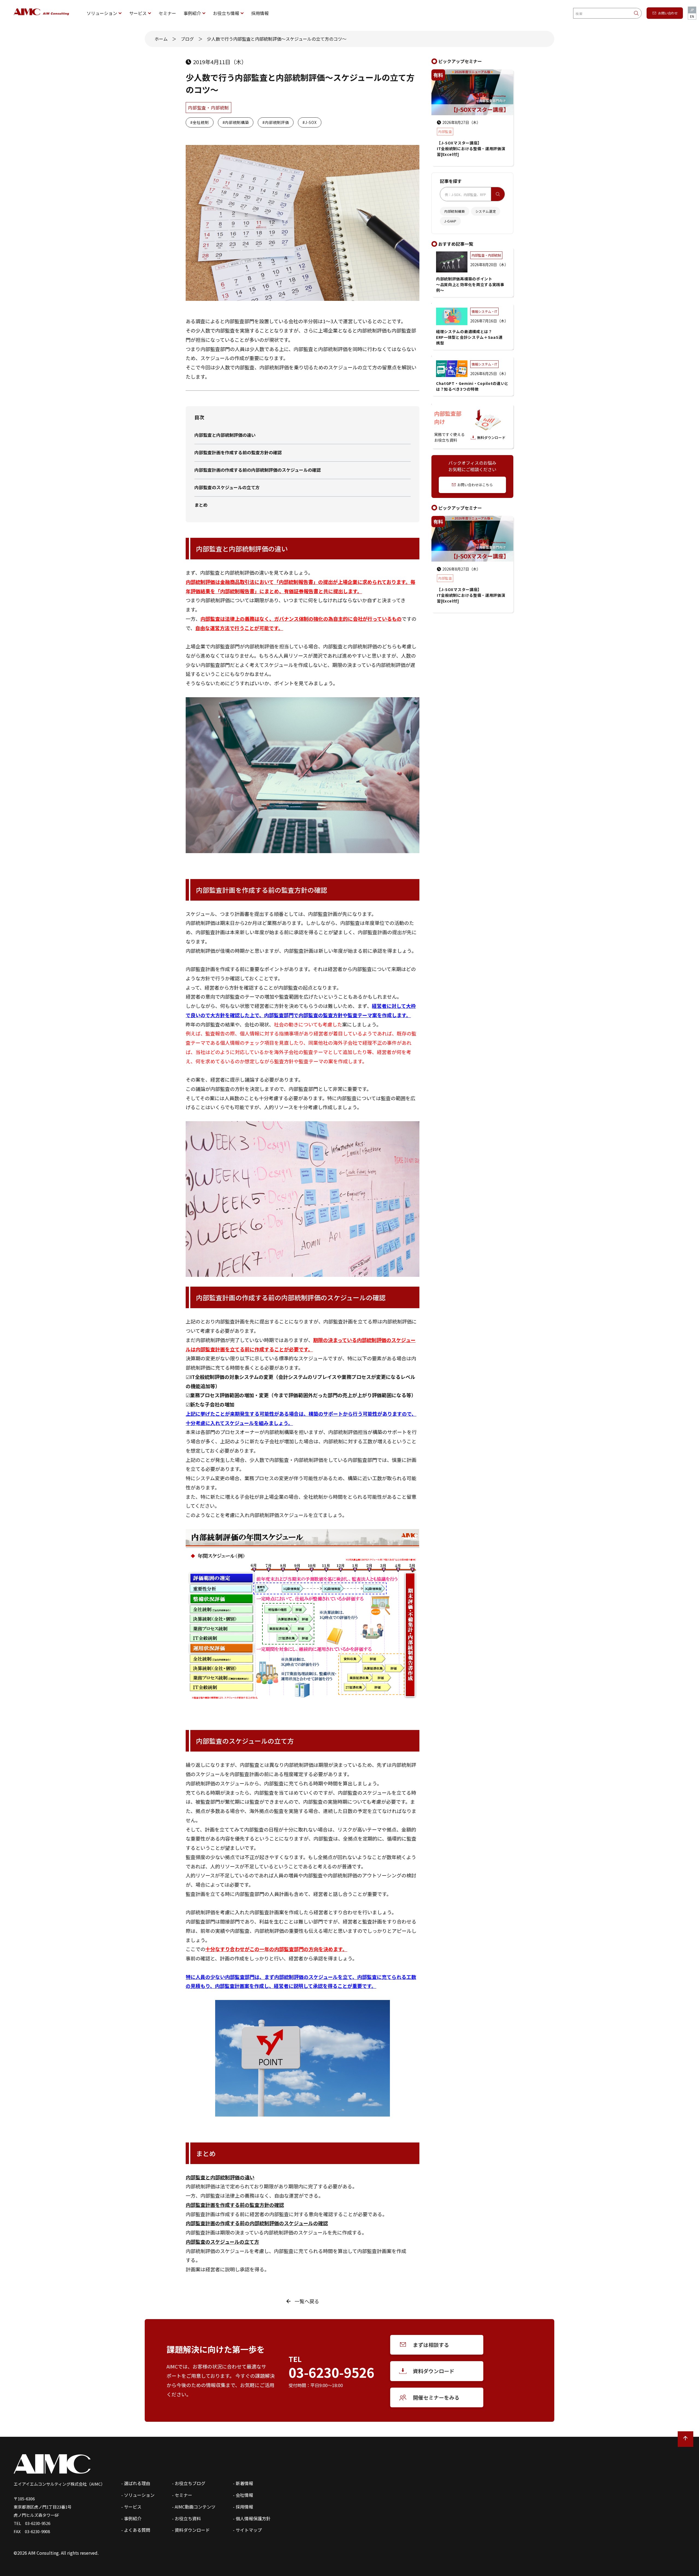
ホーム (161, 39)
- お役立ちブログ (189, 2483)
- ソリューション (138, 2495)
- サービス (131, 2507)
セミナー (167, 13)
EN (692, 16)
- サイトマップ (247, 2530)
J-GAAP (450, 221)
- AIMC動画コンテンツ (194, 2507)
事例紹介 (192, 13)
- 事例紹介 (131, 2518)
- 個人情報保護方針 (252, 2518)
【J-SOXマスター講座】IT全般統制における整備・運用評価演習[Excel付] (471, 595)
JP (692, 10)
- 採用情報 (243, 2507)
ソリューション (102, 13)
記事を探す (451, 181)
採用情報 (260, 13)
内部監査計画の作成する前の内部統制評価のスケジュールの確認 (258, 470)
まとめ (201, 505)
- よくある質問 (136, 2530)
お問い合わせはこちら (475, 485)
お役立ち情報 (226, 13)
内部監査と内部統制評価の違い (225, 435)
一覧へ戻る (307, 2301)
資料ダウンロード (434, 2371)
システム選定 (486, 211)
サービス (138, 13)
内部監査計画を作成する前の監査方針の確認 (238, 452)
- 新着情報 (243, 2483)
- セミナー (182, 2495)
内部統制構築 (455, 211)
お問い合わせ (668, 13)
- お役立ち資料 (186, 2518)
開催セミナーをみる (436, 2397)
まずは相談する (431, 2345)
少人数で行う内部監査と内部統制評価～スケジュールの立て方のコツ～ (277, 39)
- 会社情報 (243, 2495)
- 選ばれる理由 (136, 2483)
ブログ (187, 39)
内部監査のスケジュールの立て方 (227, 487)
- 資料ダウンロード (191, 2530)
